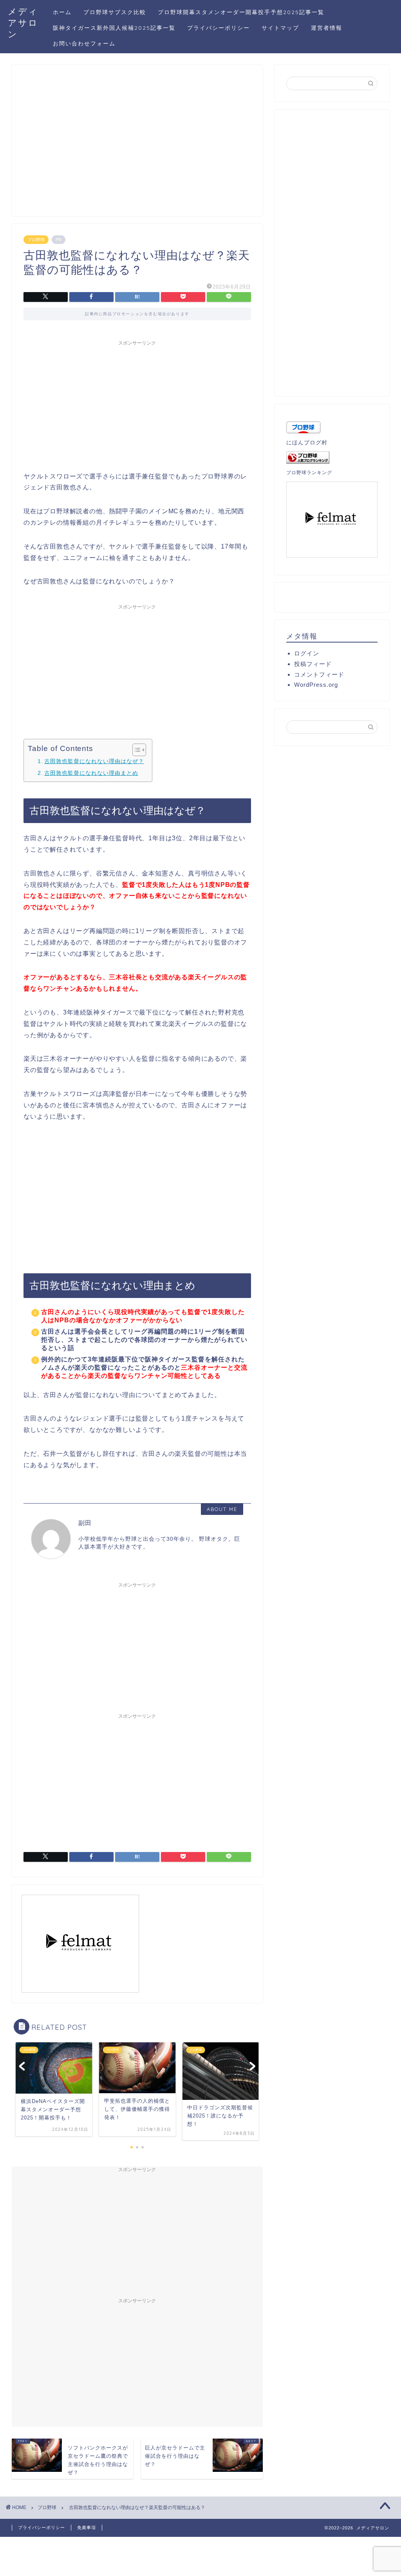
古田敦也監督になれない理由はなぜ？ (94, 761)
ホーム (62, 12)
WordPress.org (316, 685)
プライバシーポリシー (219, 28)
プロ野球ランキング (309, 473)
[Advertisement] (137, 144)
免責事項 (87, 2527)
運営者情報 (327, 28)
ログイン (307, 653)
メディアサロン (23, 23)
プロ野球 (36, 240)
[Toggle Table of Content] (135, 750)
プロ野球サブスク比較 (115, 12)
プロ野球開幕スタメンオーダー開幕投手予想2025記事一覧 (241, 12)
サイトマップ (280, 28)
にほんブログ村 (307, 443)
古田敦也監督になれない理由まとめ (91, 773)
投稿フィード (313, 664)
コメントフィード (319, 674)
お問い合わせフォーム (84, 43)
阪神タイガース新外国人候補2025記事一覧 (114, 28)
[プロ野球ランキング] (332, 458)
